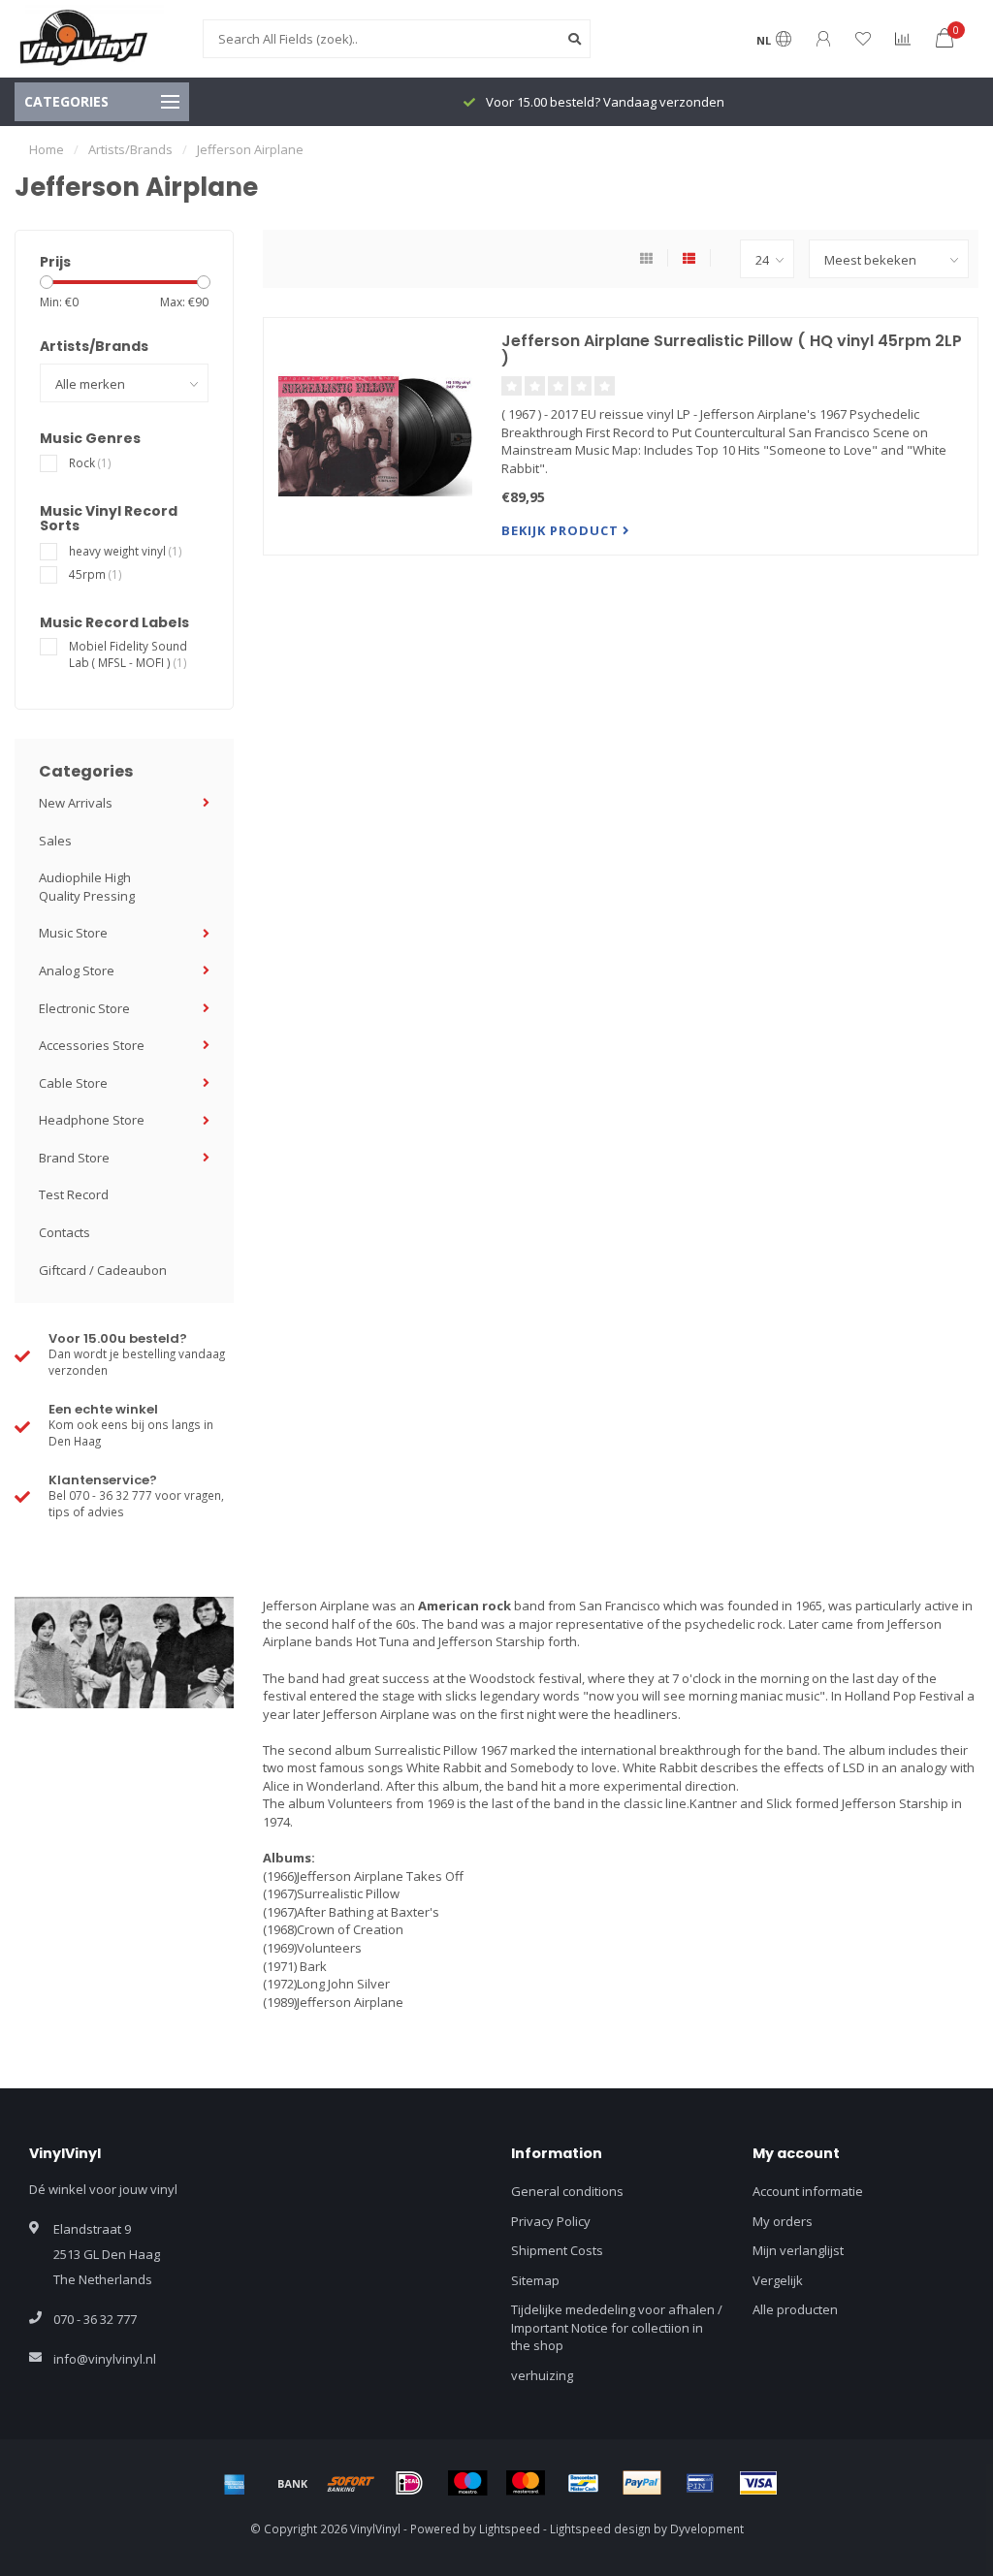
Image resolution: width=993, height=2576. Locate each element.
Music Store (73, 933)
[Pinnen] (700, 2483)
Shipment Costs (557, 2250)
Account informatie (808, 2191)
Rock (90, 462)
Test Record (74, 1194)
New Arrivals (76, 803)
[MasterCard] (526, 2483)
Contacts (64, 1232)
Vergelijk (778, 2280)
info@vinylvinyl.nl (105, 2359)
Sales (55, 841)
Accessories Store (92, 1045)
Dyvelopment (707, 2528)
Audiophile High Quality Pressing (87, 887)
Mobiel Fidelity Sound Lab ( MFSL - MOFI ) (128, 654)
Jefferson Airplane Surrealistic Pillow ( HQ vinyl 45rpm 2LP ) (732, 350)
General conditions (567, 2191)
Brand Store (74, 1158)
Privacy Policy (551, 2221)
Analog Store (77, 970)
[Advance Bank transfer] (293, 2483)
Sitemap (535, 2280)
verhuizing (542, 2375)
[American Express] (235, 2483)
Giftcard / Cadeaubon (103, 1270)
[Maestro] (467, 2483)
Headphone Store (92, 1120)
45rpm (96, 574)
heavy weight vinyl (126, 551)
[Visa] (758, 2483)
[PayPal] (642, 2483)
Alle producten (795, 2309)
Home (47, 149)
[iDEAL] (409, 2483)
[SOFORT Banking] (351, 2483)
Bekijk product (562, 530)
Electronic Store (84, 1008)
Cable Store (73, 1083)
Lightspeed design (600, 2528)
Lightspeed (510, 2528)
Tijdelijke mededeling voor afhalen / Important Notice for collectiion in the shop (617, 2327)
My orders (783, 2221)
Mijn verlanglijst (798, 2250)
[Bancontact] (584, 2483)
